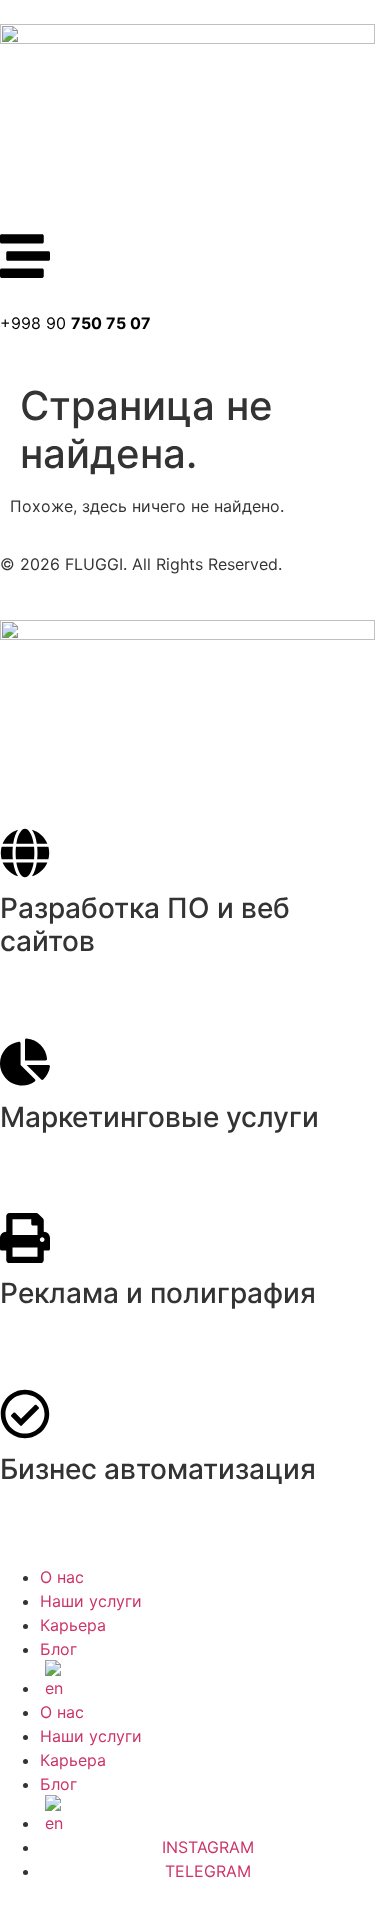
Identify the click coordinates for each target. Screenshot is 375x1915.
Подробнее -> (54, 987)
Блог (58, 1649)
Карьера (73, 1625)
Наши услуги (91, 1601)
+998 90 (75, 323)
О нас (62, 1577)
